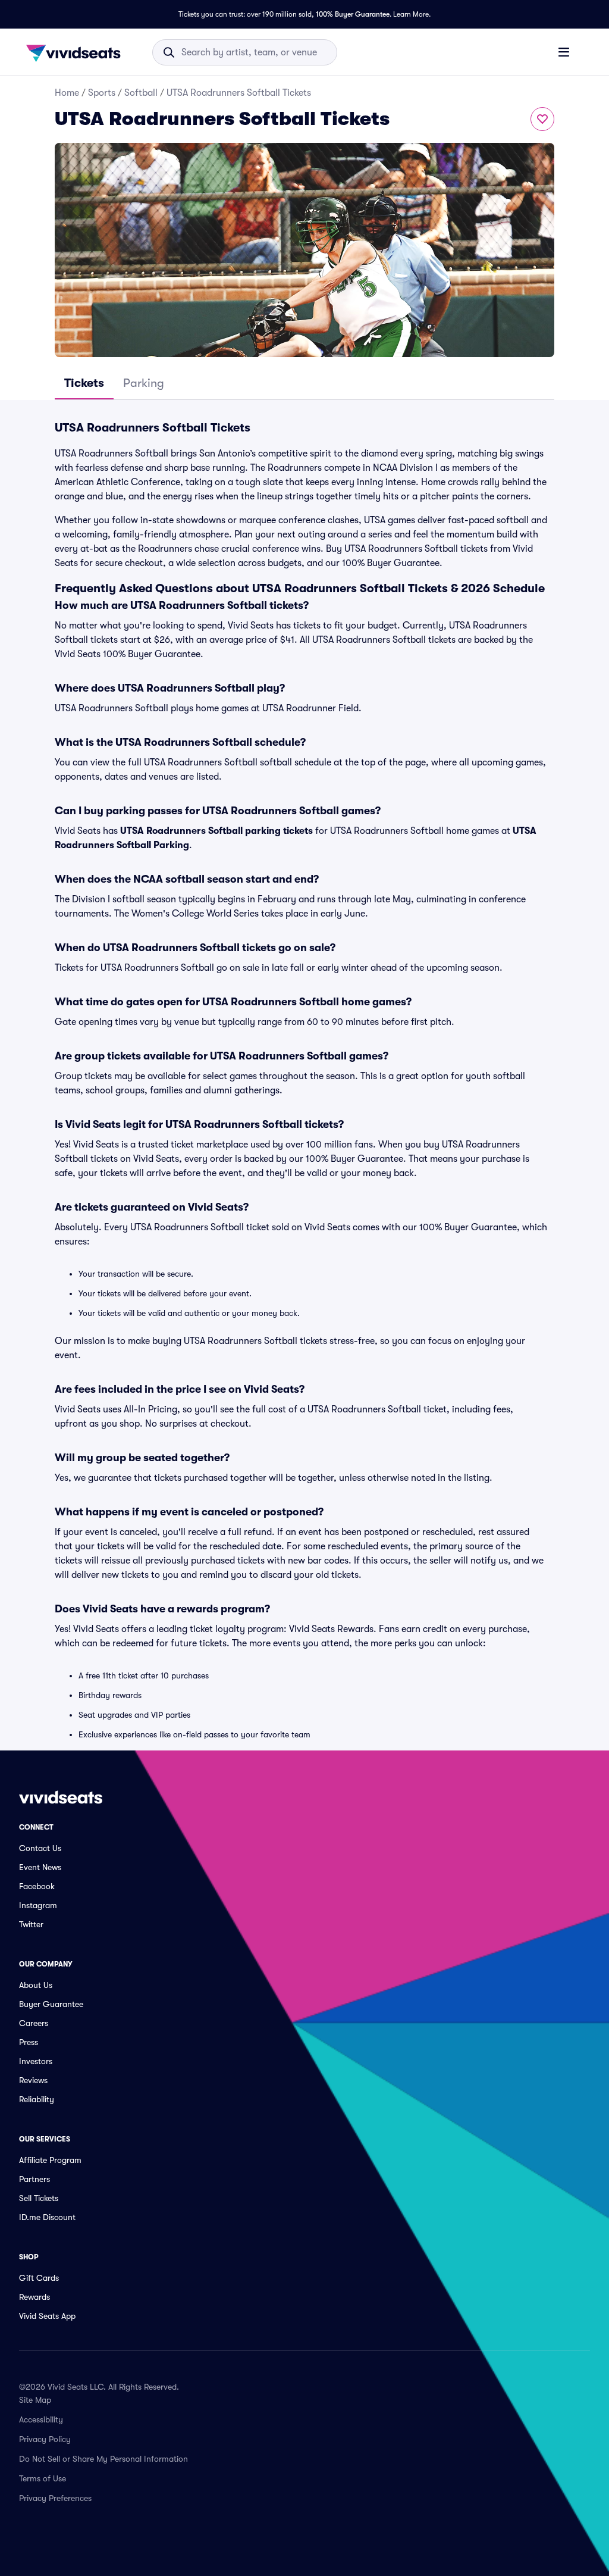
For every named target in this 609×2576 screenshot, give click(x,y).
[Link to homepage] (77, 52)
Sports (102, 93)
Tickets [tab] (84, 383)
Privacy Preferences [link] (55, 2498)
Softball (141, 93)
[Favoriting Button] (542, 119)
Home (67, 93)
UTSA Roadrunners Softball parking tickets (216, 831)
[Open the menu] (564, 52)
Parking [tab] (144, 383)
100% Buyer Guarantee (353, 14)
